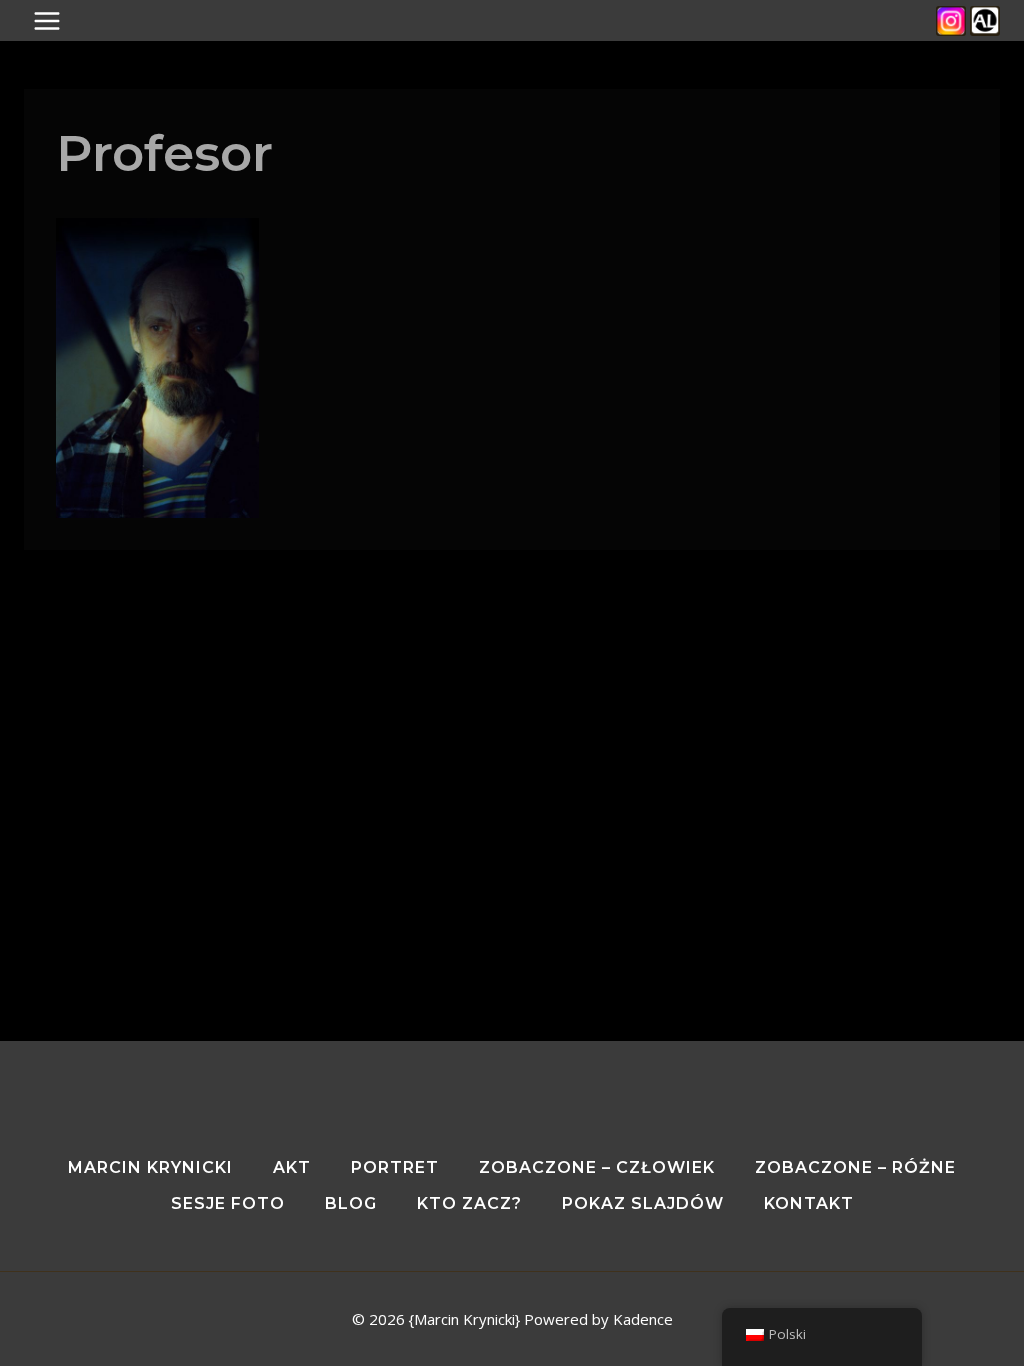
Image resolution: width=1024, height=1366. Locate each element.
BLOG (351, 1203)
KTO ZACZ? (469, 1203)
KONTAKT (809, 1203)
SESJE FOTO (228, 1203)
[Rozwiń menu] (57, 20)
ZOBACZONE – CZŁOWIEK (597, 1167)
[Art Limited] (985, 21)
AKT (292, 1167)
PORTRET (395, 1167)
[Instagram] (951, 21)
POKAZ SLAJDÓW (643, 1203)
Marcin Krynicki (150, 1167)
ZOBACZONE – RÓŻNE (855, 1167)
